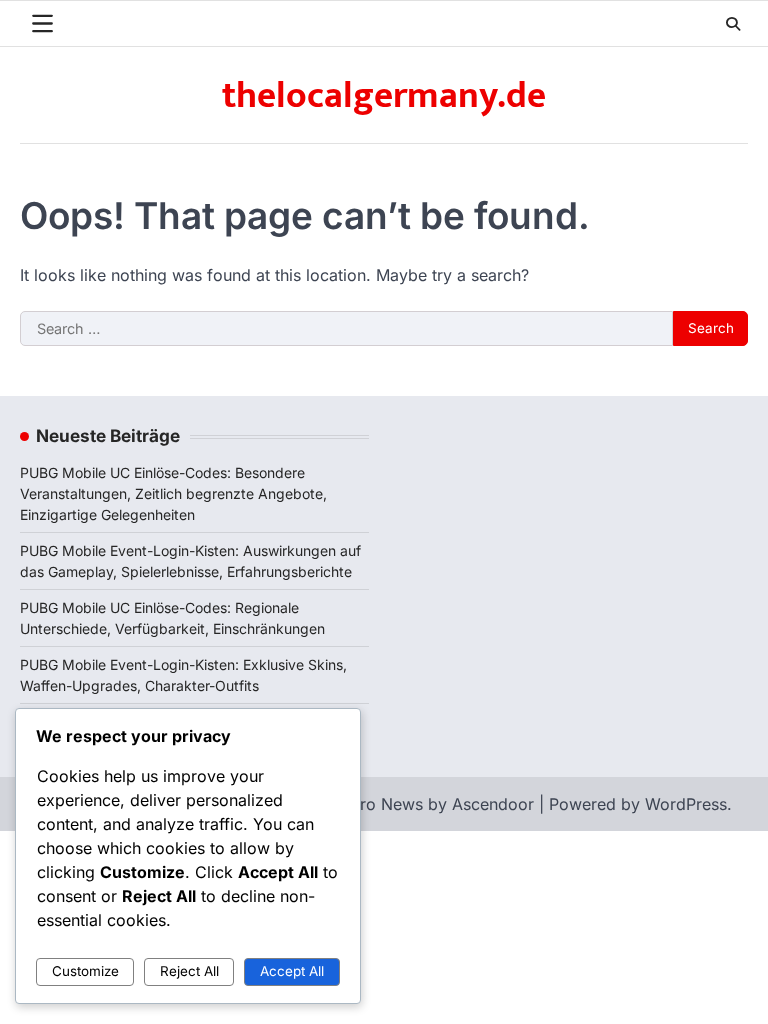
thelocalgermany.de (384, 96)
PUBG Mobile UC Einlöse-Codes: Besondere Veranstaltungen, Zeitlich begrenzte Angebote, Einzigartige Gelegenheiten (173, 493)
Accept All (292, 971)
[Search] (733, 24)
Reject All (189, 971)
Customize (85, 971)
